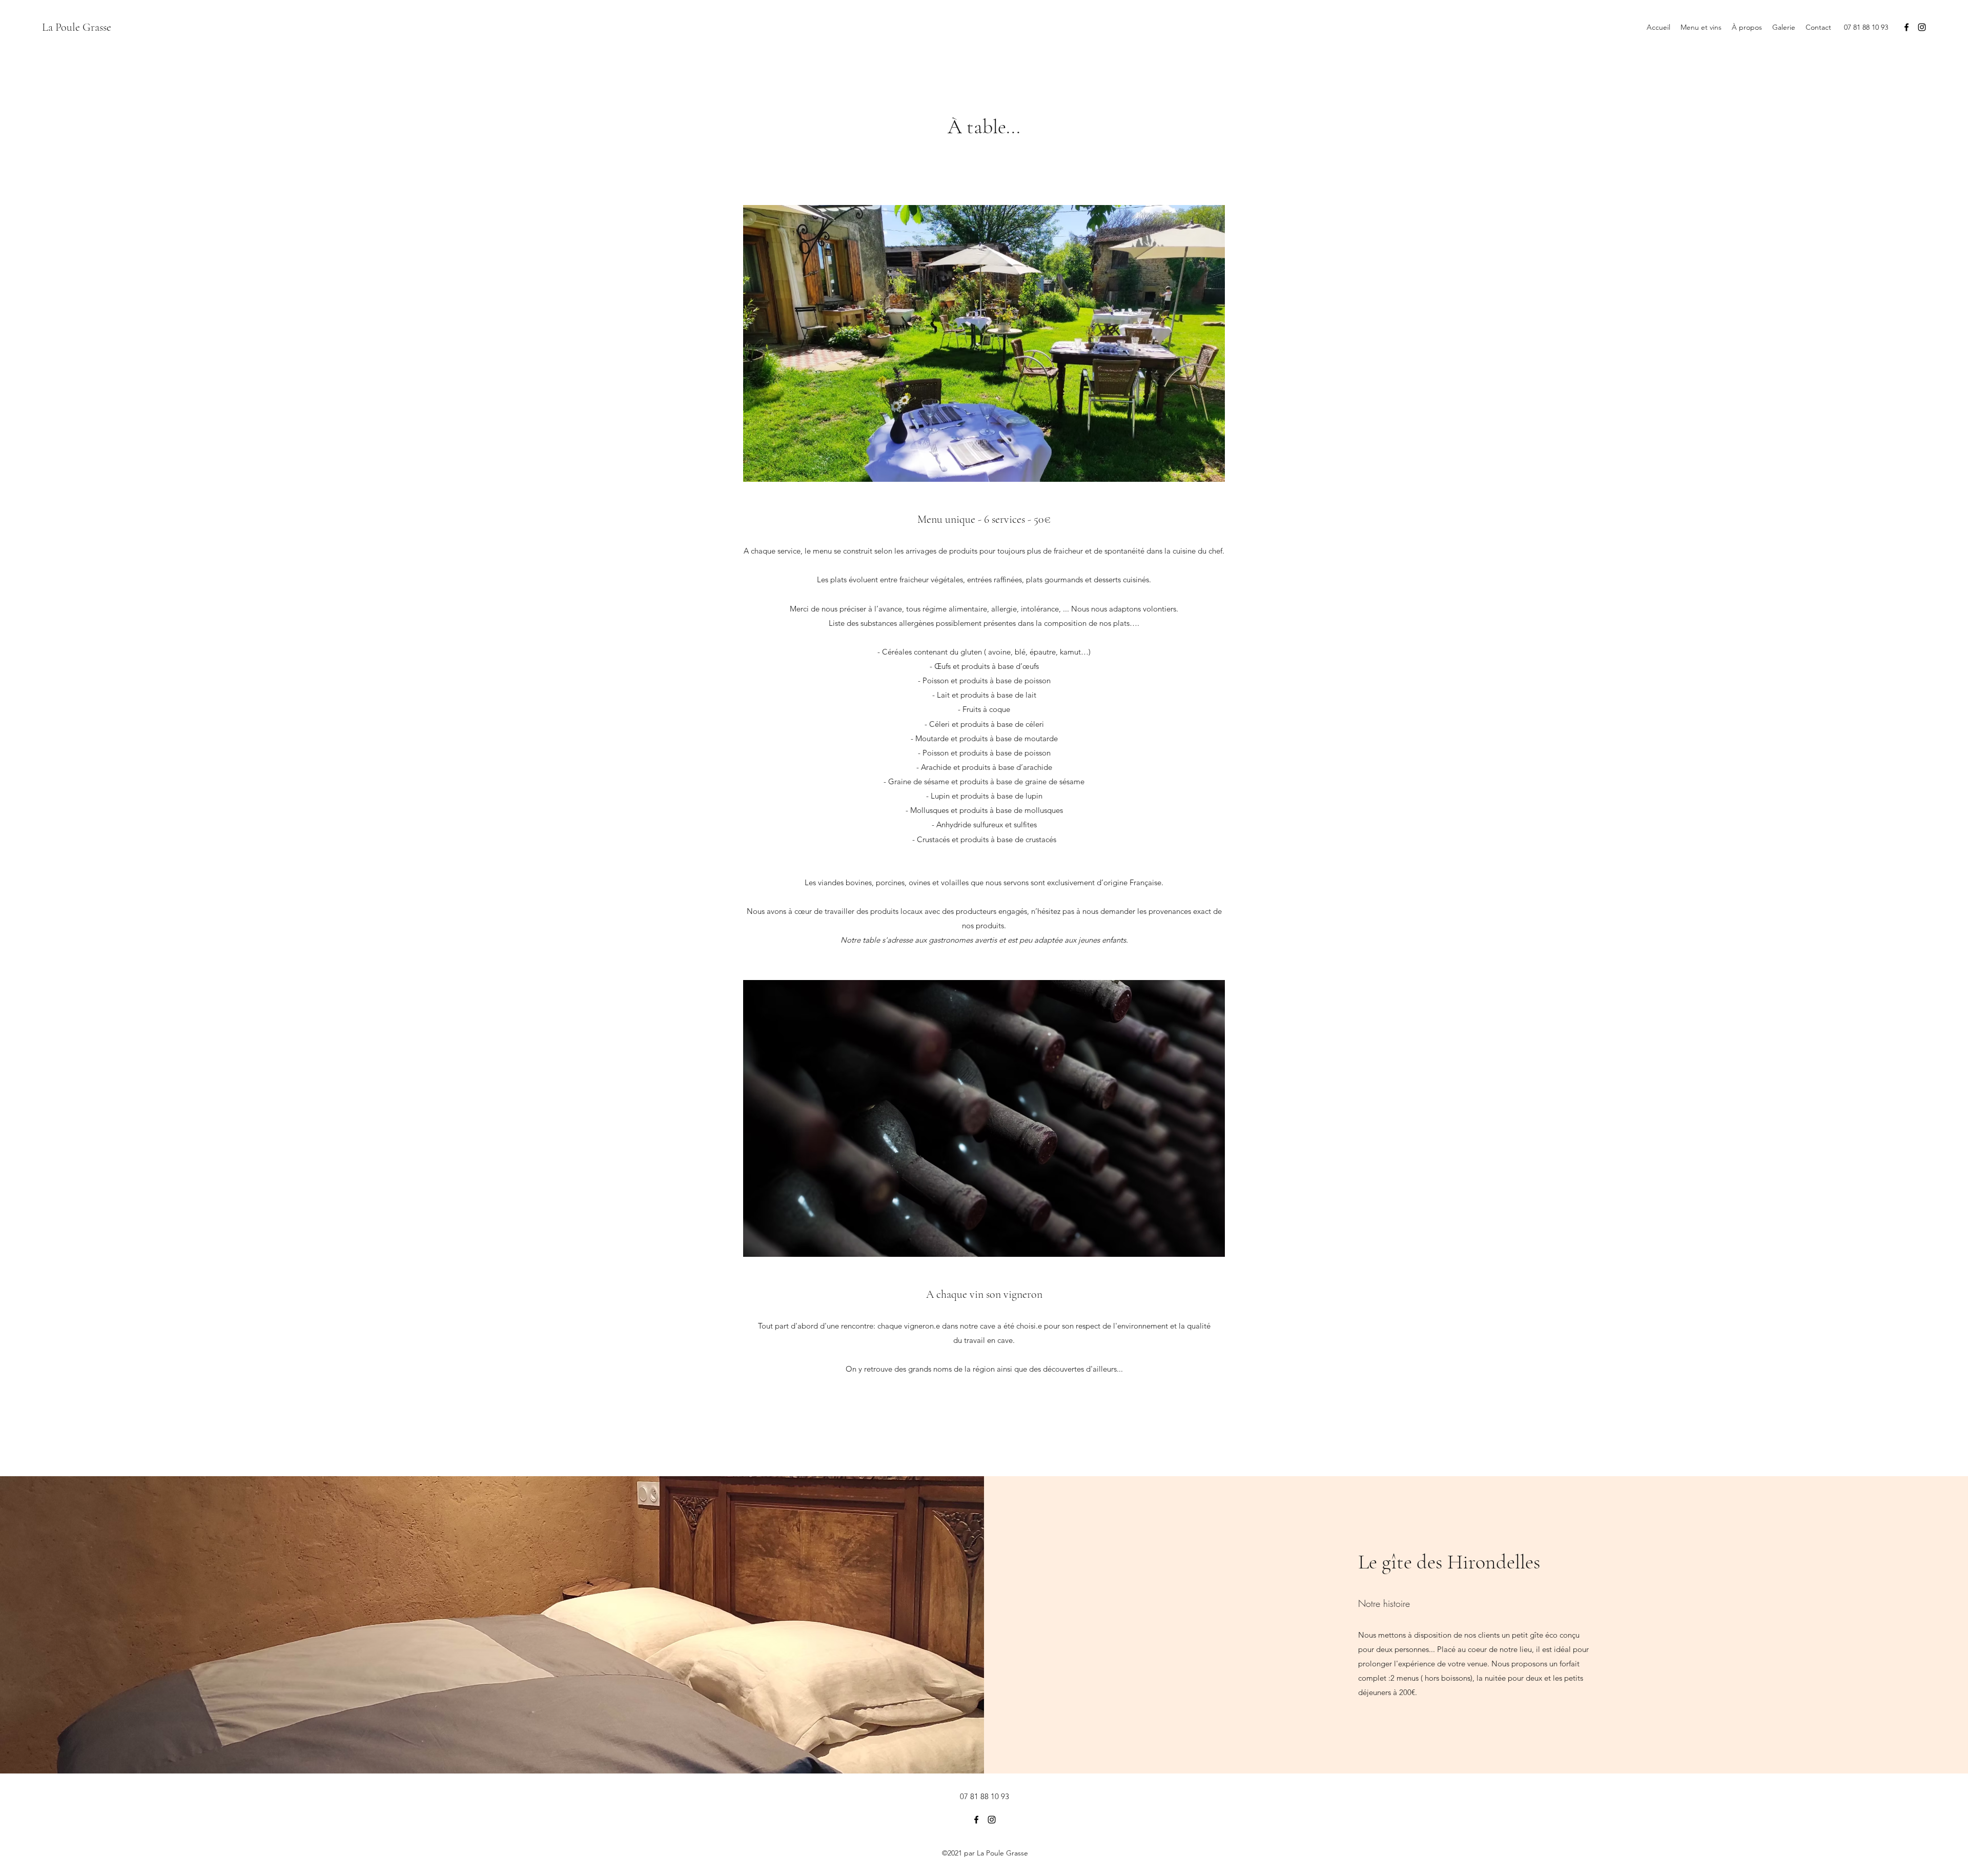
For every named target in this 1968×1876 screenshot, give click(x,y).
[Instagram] (1922, 27)
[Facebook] (1906, 27)
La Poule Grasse (77, 27)
